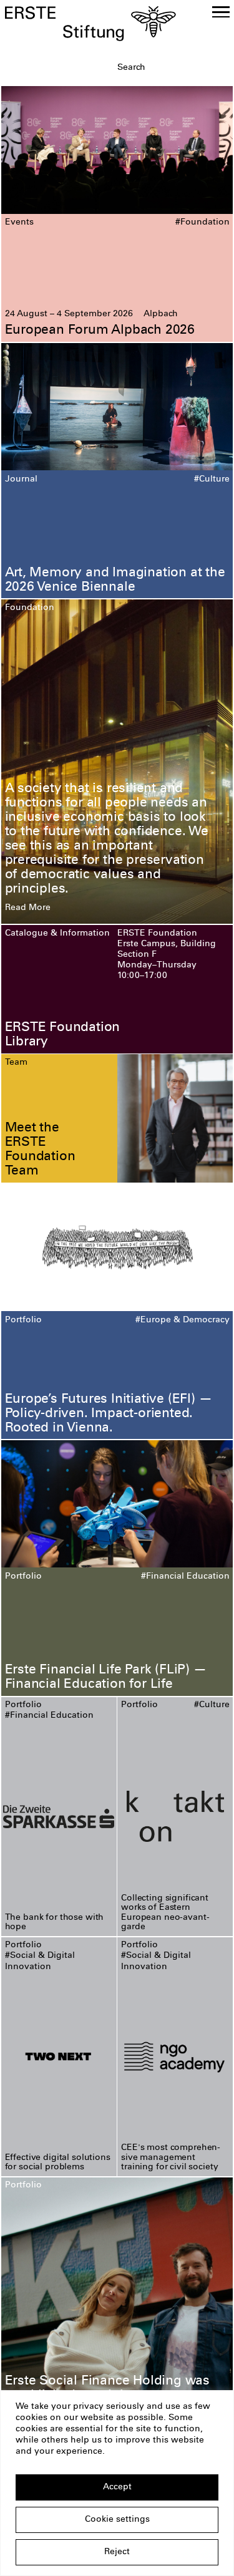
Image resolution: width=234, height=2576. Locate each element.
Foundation (30, 608)
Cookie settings (117, 2520)
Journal (21, 480)
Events (19, 223)
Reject (117, 2552)
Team (16, 1063)
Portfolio (23, 1320)
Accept (117, 2487)
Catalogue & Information (57, 934)
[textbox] (173, 68)
